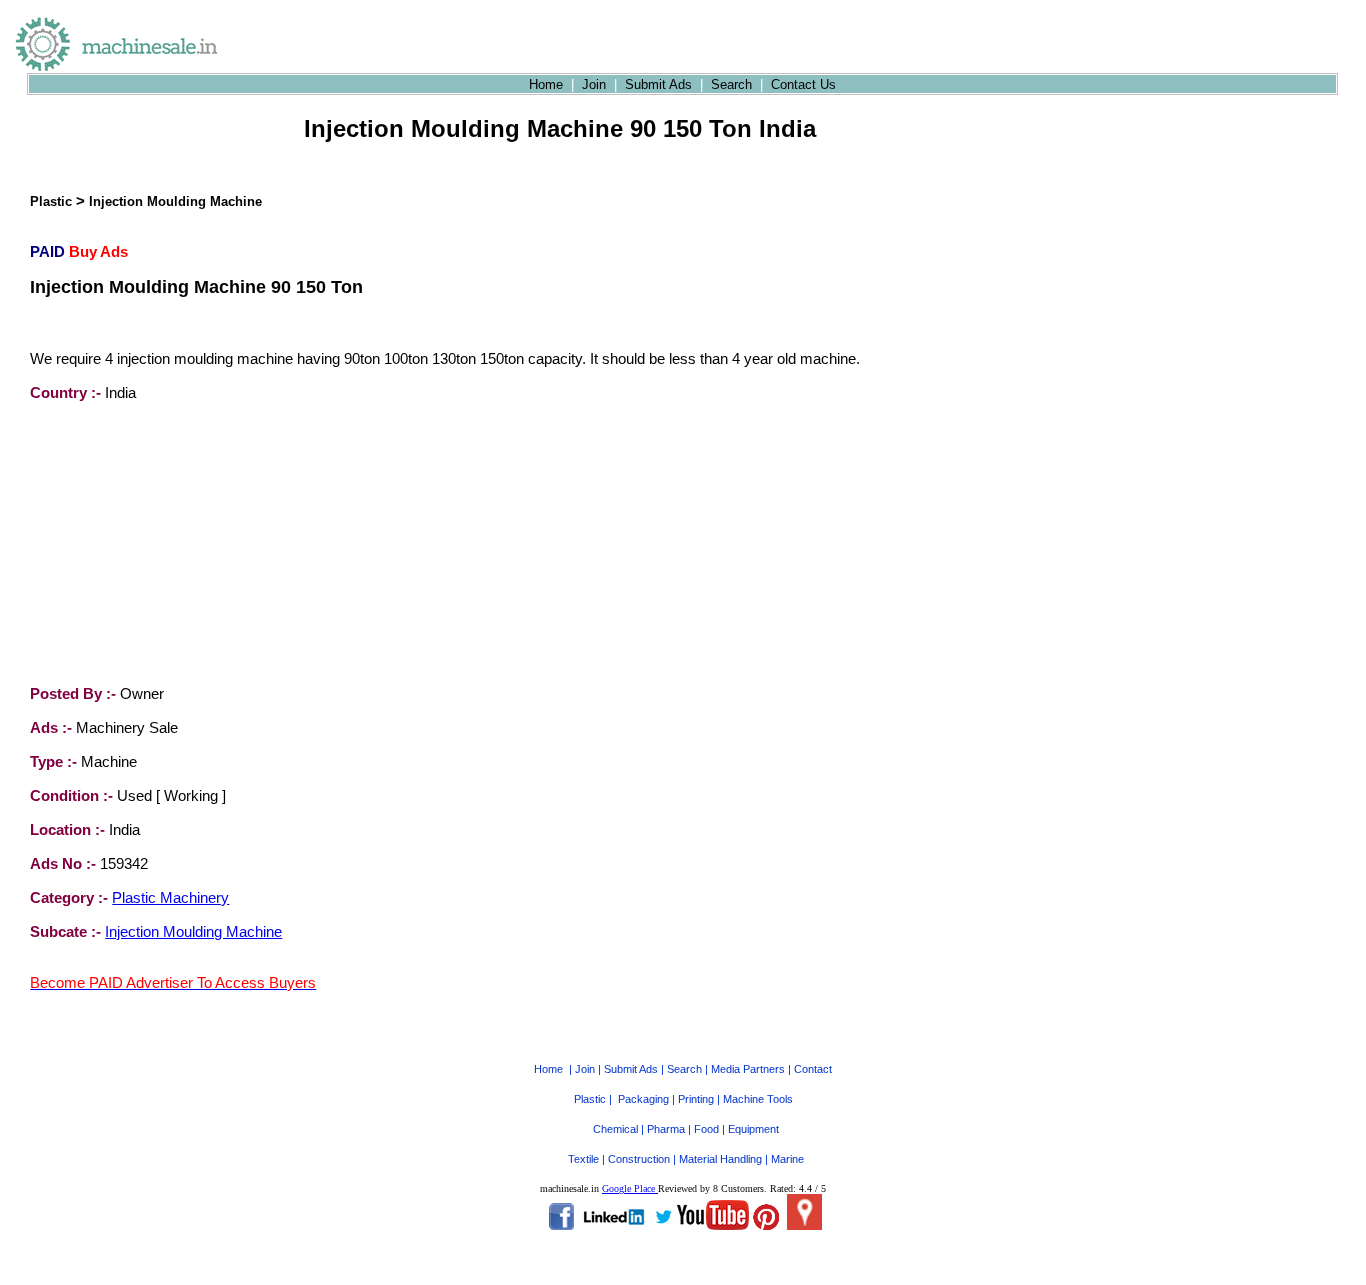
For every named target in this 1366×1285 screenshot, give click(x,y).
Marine (787, 1159)
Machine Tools (758, 1099)
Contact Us (803, 84)
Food (706, 1129)
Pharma (666, 1129)
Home (546, 84)
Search (731, 84)
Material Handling (720, 1159)
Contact (813, 1069)
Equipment (753, 1129)
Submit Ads (658, 84)
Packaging (643, 1099)
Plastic (51, 201)
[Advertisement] (180, 543)
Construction (639, 1159)
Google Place (630, 1188)
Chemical (615, 1129)
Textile (583, 1159)
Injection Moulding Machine (175, 201)
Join (594, 84)
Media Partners (748, 1069)
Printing (696, 1099)
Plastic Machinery (170, 897)
